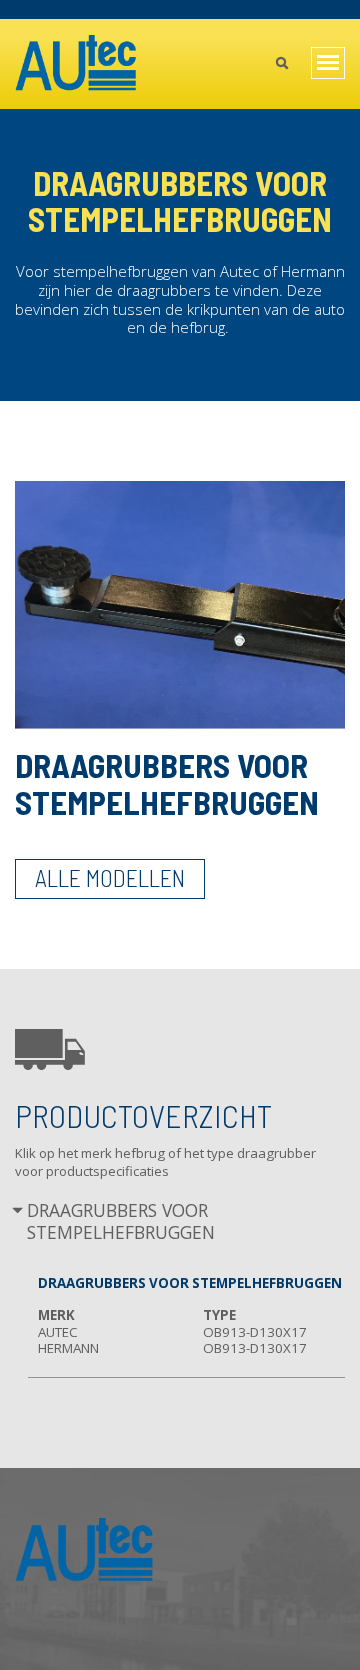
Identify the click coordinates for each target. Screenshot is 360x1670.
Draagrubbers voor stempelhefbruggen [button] (121, 1221)
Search (281, 65)
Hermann (68, 1348)
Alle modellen (110, 877)
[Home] (76, 64)
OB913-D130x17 (255, 1332)
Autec (58, 1332)
